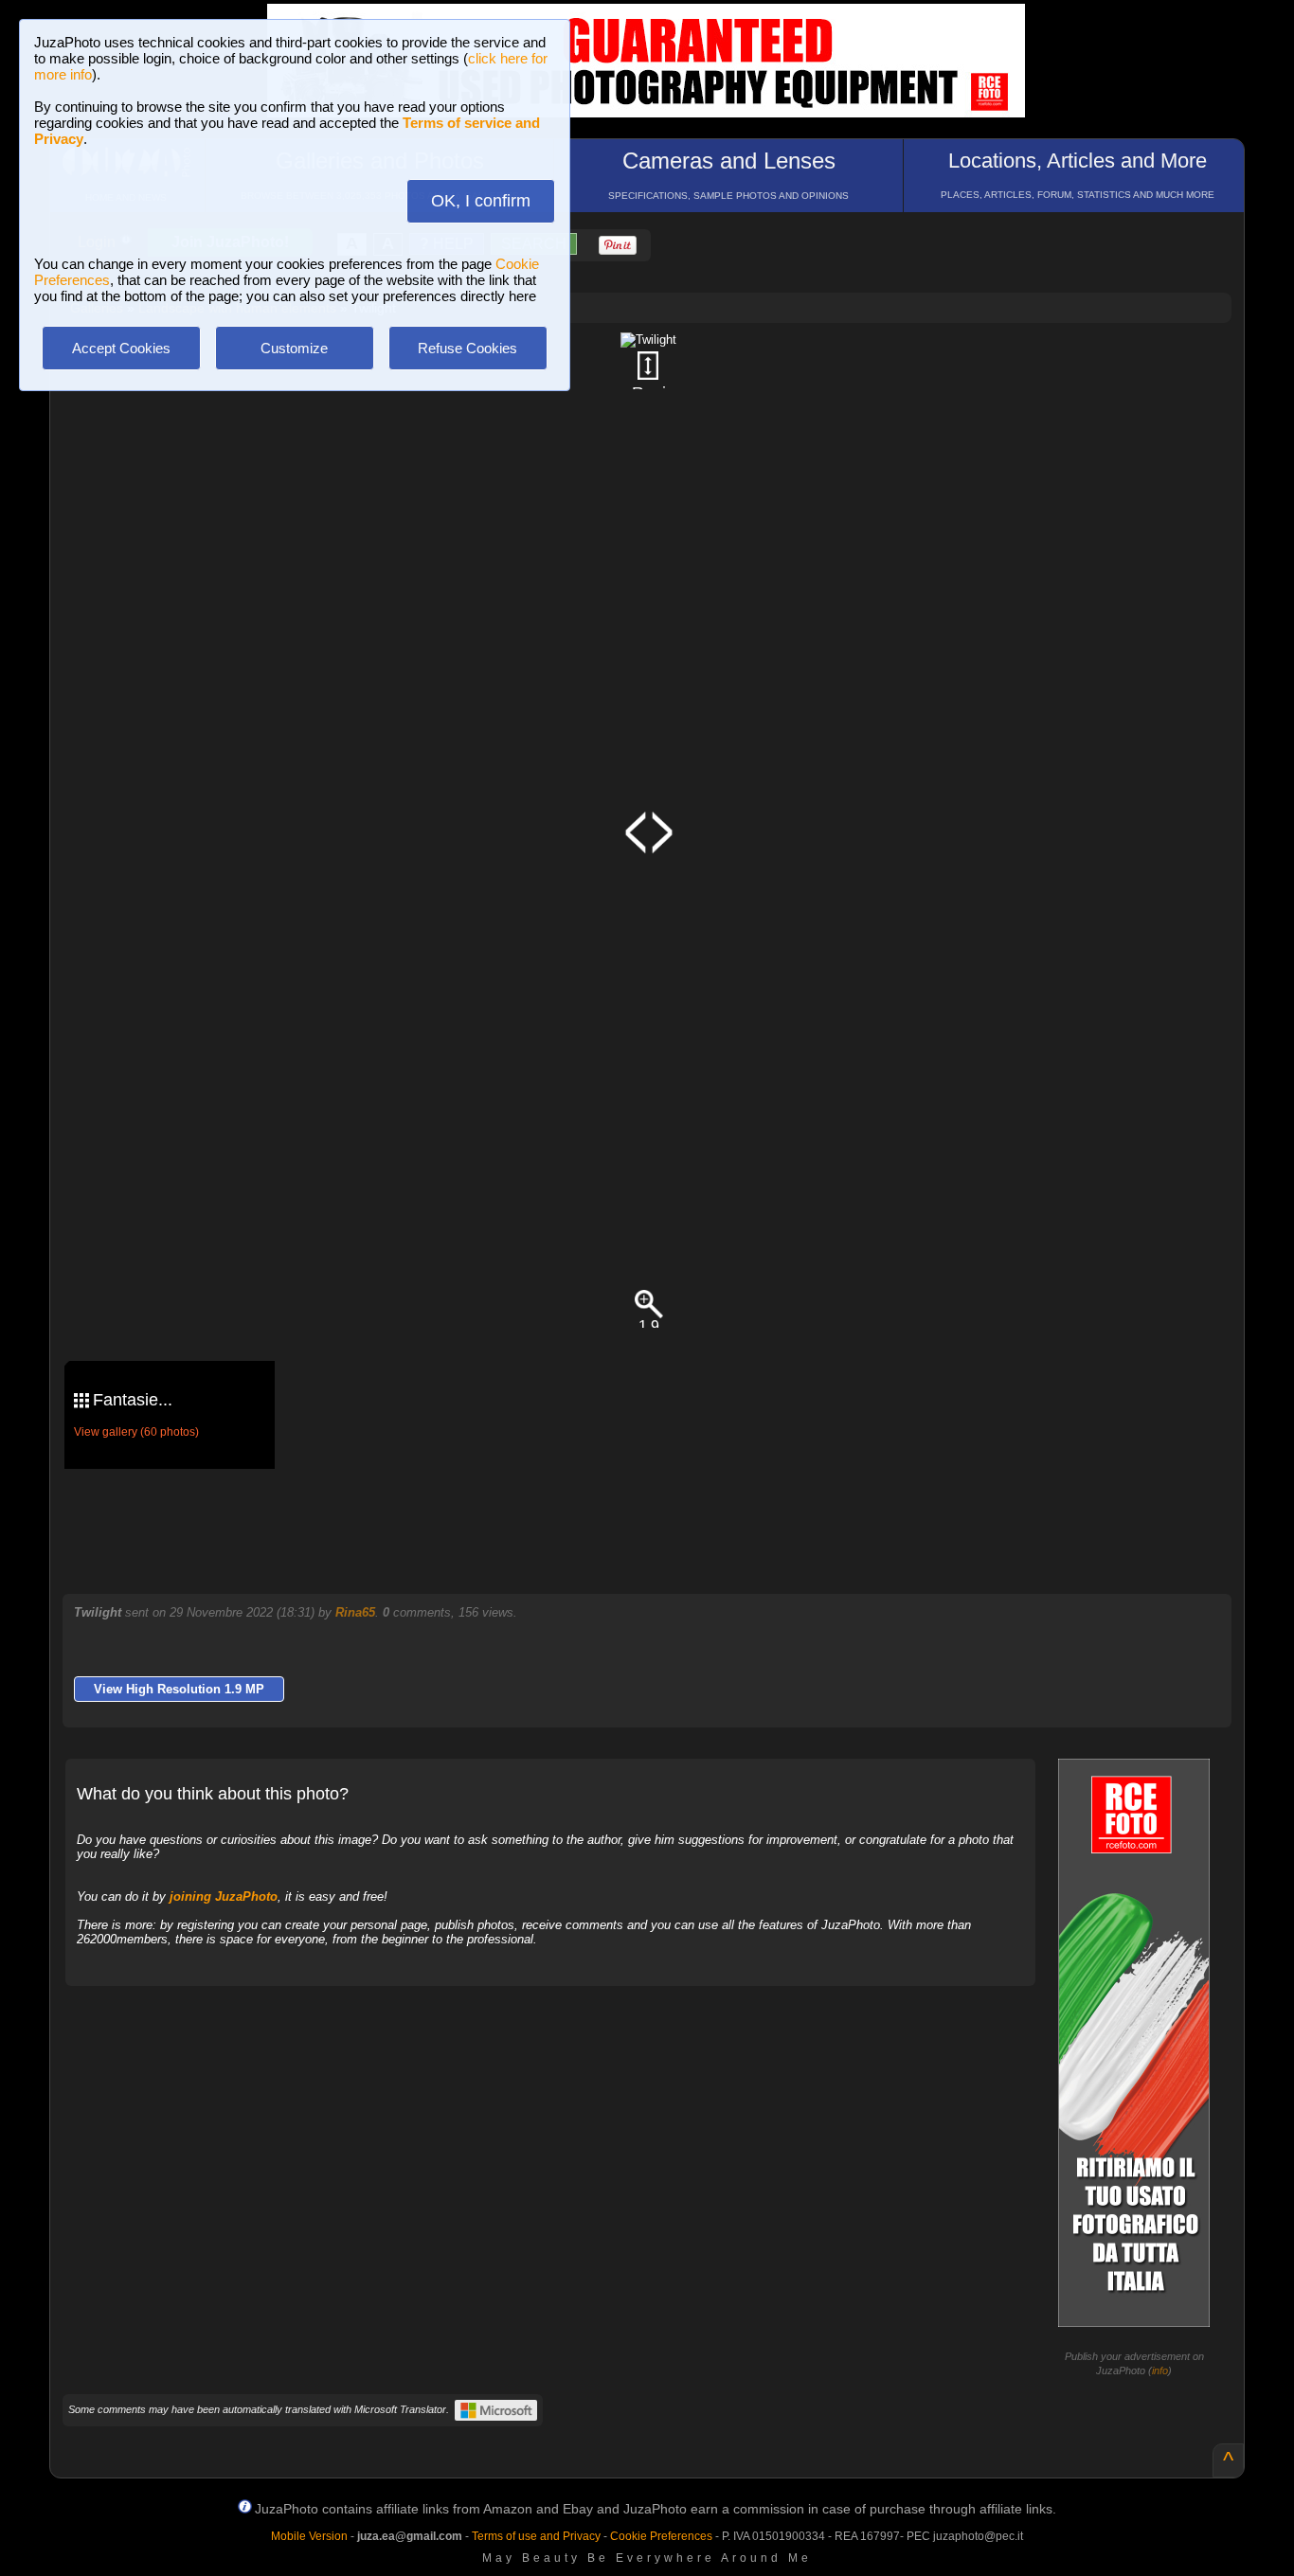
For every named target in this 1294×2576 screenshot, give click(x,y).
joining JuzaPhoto (224, 1896)
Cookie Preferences (661, 2536)
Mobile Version (309, 2536)
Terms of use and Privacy (536, 2536)
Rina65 (355, 1612)
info (1160, 2370)
